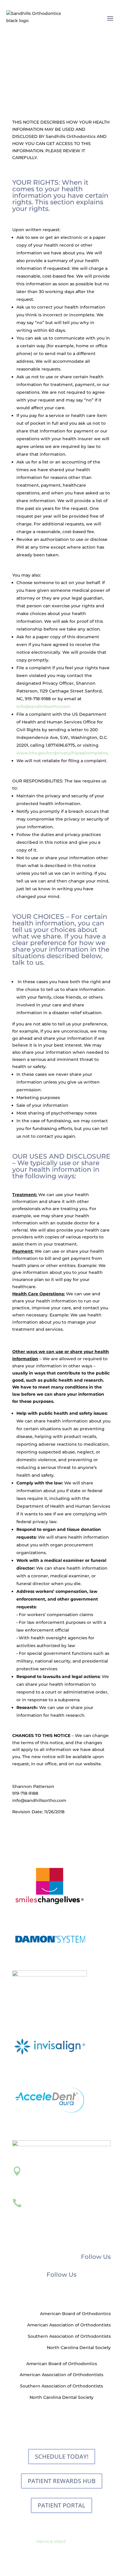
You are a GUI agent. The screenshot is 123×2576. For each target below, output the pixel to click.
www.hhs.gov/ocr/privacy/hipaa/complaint (62, 753)
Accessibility (78, 2548)
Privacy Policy (46, 2548)
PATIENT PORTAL (61, 2505)
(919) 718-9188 (41, 2202)
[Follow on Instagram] (67, 2294)
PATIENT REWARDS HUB (62, 2481)
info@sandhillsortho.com (43, 706)
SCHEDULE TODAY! (62, 2456)
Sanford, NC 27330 (46, 2186)
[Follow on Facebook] (56, 2294)
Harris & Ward (51, 2541)
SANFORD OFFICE (54, 2169)
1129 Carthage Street (48, 2179)
